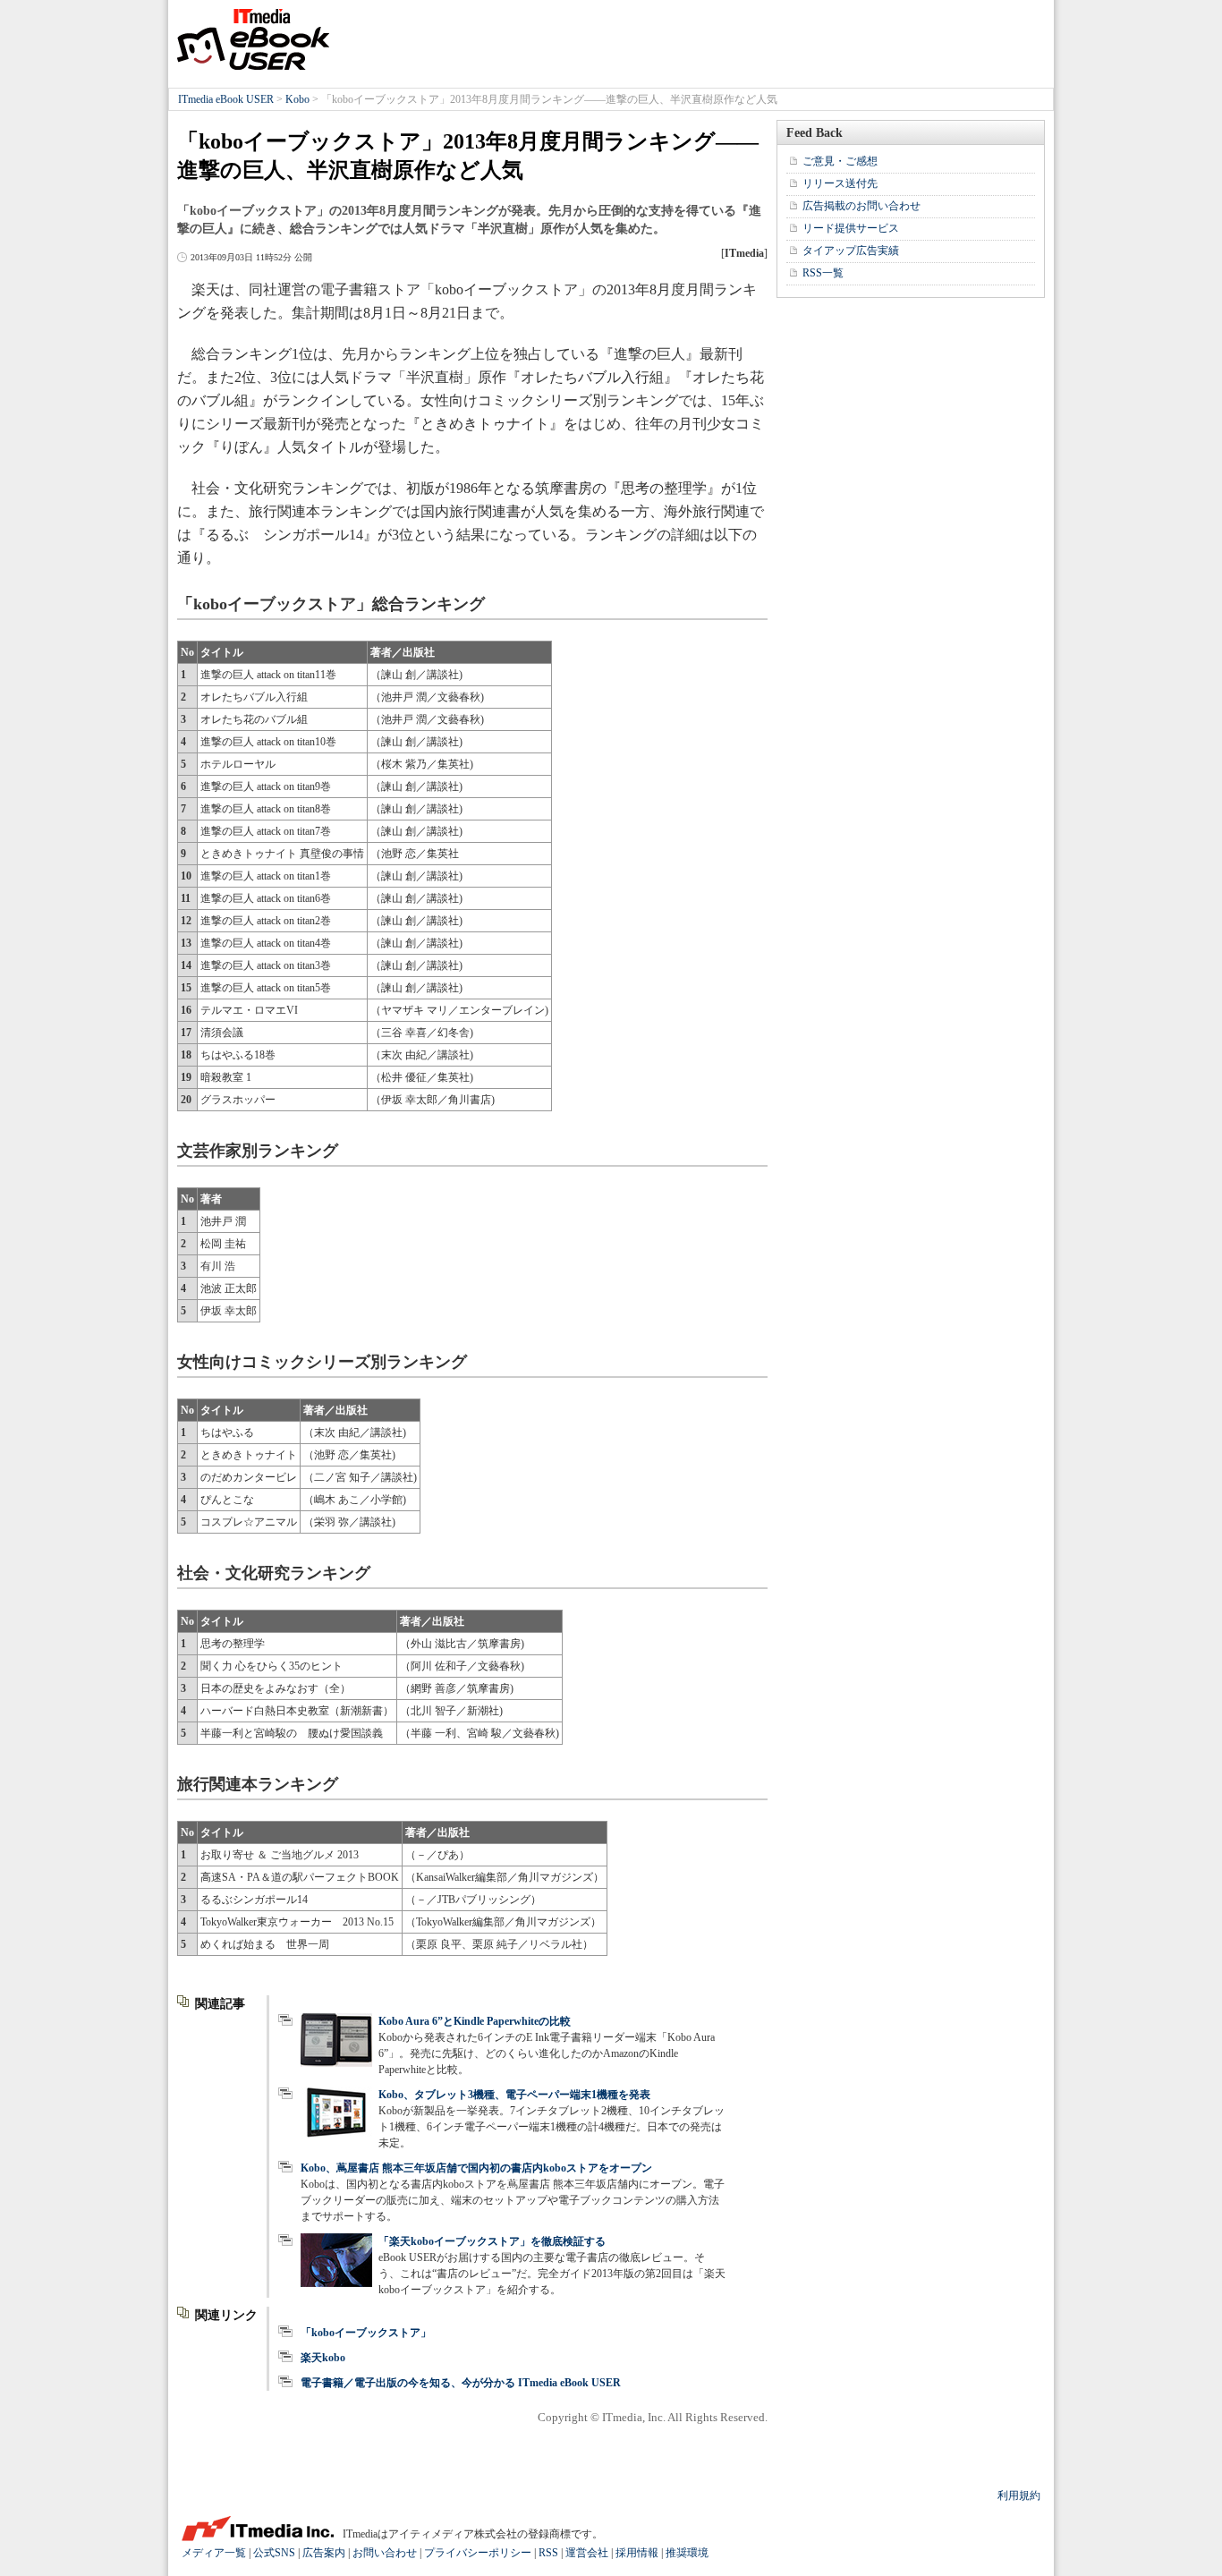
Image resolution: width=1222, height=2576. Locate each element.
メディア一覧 (214, 2553)
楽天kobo (323, 2358)
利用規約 (1019, 2495)
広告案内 (324, 2553)
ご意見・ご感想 (840, 161)
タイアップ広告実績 (851, 251)
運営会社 (587, 2553)
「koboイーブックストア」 (366, 2333)
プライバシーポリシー (478, 2553)
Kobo (297, 99)
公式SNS (274, 2553)
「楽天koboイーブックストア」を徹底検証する (492, 2241)
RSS (548, 2553)
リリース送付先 (840, 183)
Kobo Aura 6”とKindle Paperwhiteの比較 (475, 2021)
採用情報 (637, 2553)
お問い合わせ (385, 2553)
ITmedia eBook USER (253, 39)
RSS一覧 (823, 273)
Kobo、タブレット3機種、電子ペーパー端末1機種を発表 (514, 2095)
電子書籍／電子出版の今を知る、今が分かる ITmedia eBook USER (461, 2383)
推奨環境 (687, 2553)
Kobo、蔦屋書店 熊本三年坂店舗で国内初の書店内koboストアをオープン (476, 2168)
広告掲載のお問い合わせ (861, 206)
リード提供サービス (851, 228)
